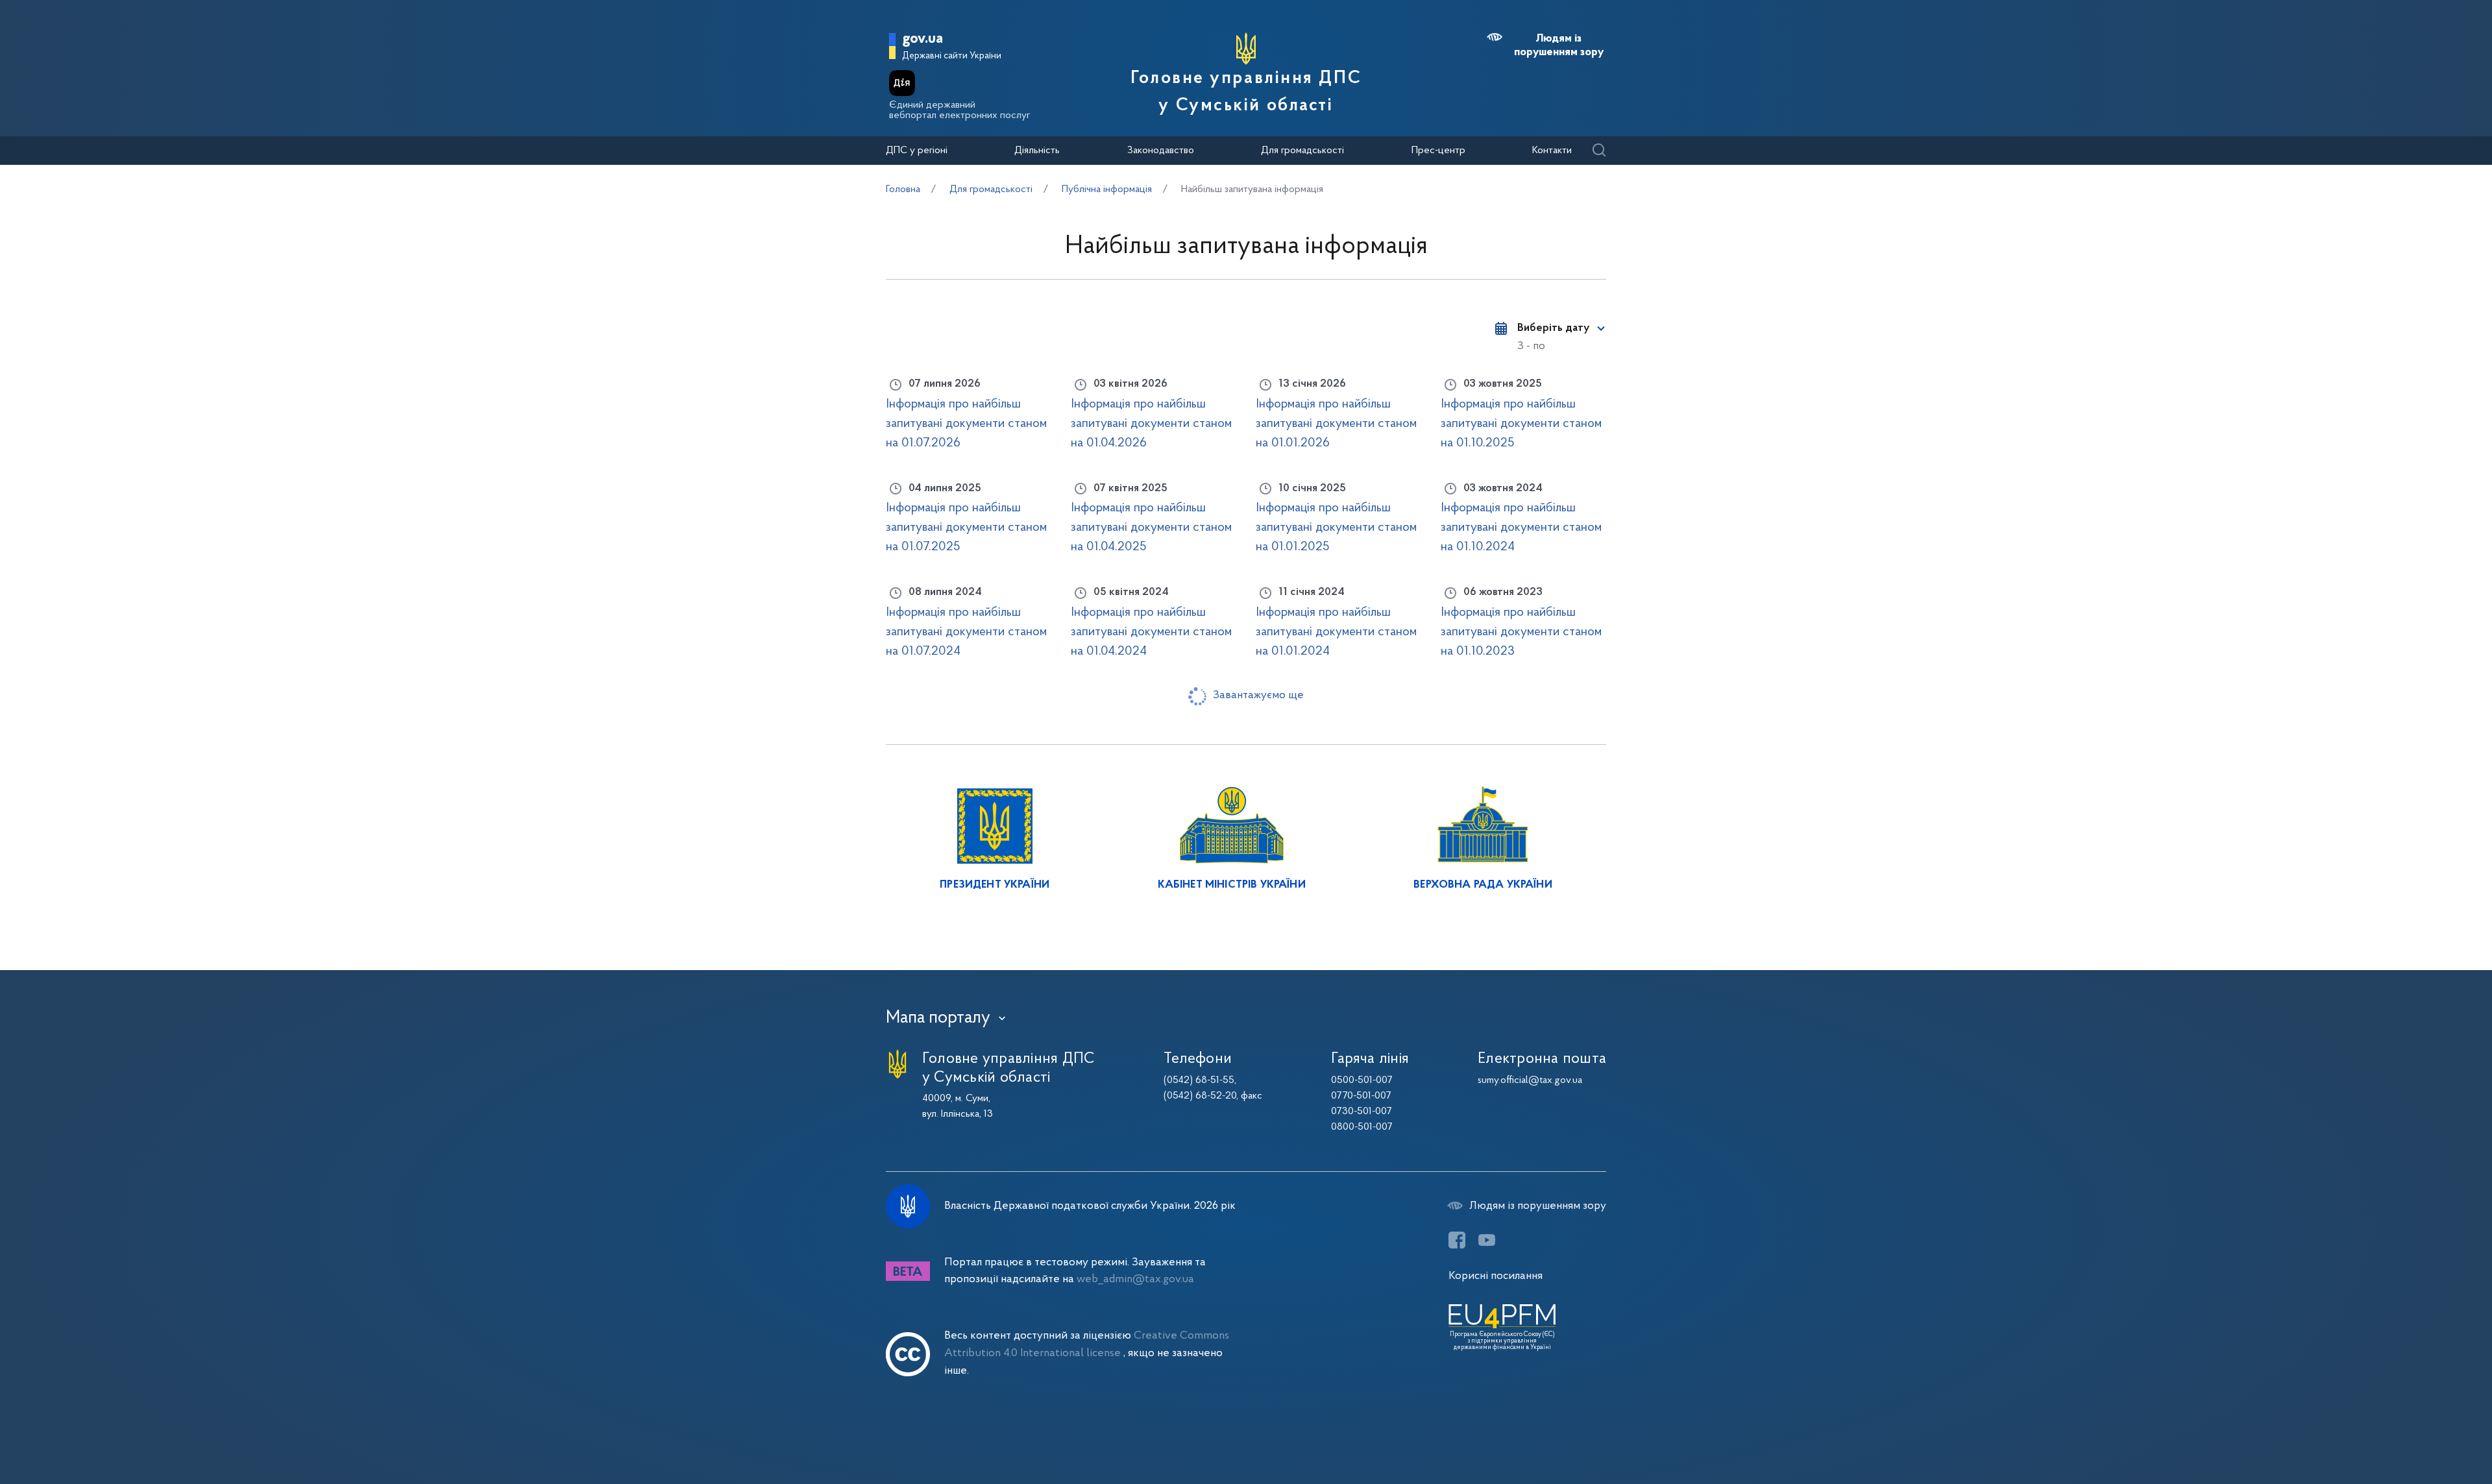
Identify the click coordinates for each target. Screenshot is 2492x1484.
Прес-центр (1438, 151)
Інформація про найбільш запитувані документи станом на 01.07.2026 (966, 424)
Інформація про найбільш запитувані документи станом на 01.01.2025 (1336, 528)
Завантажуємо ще (1258, 695)
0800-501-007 (1362, 1127)
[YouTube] (1487, 1240)
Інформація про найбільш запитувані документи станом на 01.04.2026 (1151, 424)
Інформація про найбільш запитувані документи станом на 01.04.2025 (1151, 528)
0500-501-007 (1362, 1080)
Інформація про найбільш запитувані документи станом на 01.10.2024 (1521, 528)
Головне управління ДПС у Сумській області (1246, 92)
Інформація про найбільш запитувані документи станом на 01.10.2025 (1521, 424)
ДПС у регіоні (917, 151)
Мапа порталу (938, 1018)
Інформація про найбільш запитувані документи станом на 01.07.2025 (966, 528)
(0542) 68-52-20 (1200, 1096)
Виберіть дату (1553, 328)
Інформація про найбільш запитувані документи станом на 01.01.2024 (1336, 632)
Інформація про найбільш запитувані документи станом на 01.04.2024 (1151, 632)
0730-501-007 (1362, 1112)
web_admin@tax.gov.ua (1135, 1279)
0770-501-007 (1361, 1096)
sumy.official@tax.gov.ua (1530, 1080)
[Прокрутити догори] (2427, 1432)
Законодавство (1161, 151)
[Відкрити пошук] (1599, 151)
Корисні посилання (1496, 1276)
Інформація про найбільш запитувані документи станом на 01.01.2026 (1336, 424)
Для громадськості (1302, 151)
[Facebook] (1457, 1240)
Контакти (1552, 151)
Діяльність (1037, 151)
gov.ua (922, 39)
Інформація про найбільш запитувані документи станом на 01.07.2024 (966, 632)
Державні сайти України (952, 56)
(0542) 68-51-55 (1199, 1080)
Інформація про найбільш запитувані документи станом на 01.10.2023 (1521, 632)
